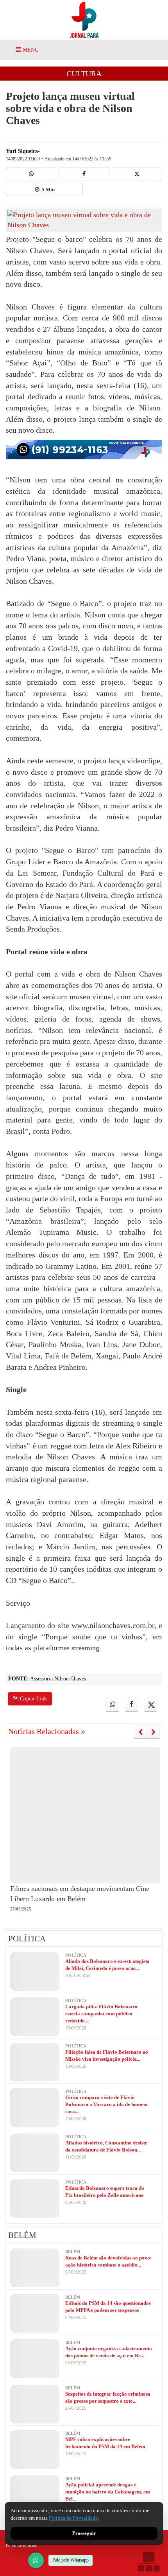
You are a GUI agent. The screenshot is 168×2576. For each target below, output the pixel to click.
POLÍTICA (27, 1939)
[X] (137, 174)
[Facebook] (84, 174)
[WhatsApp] (36, 2560)
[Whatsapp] (31, 174)
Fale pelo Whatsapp (71, 2560)
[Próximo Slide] (153, 1732)
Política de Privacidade (73, 2518)
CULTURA (84, 74)
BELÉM (22, 2235)
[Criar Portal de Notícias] (148, 2562)
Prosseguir (84, 2533)
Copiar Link (33, 1699)
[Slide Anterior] (140, 1732)
